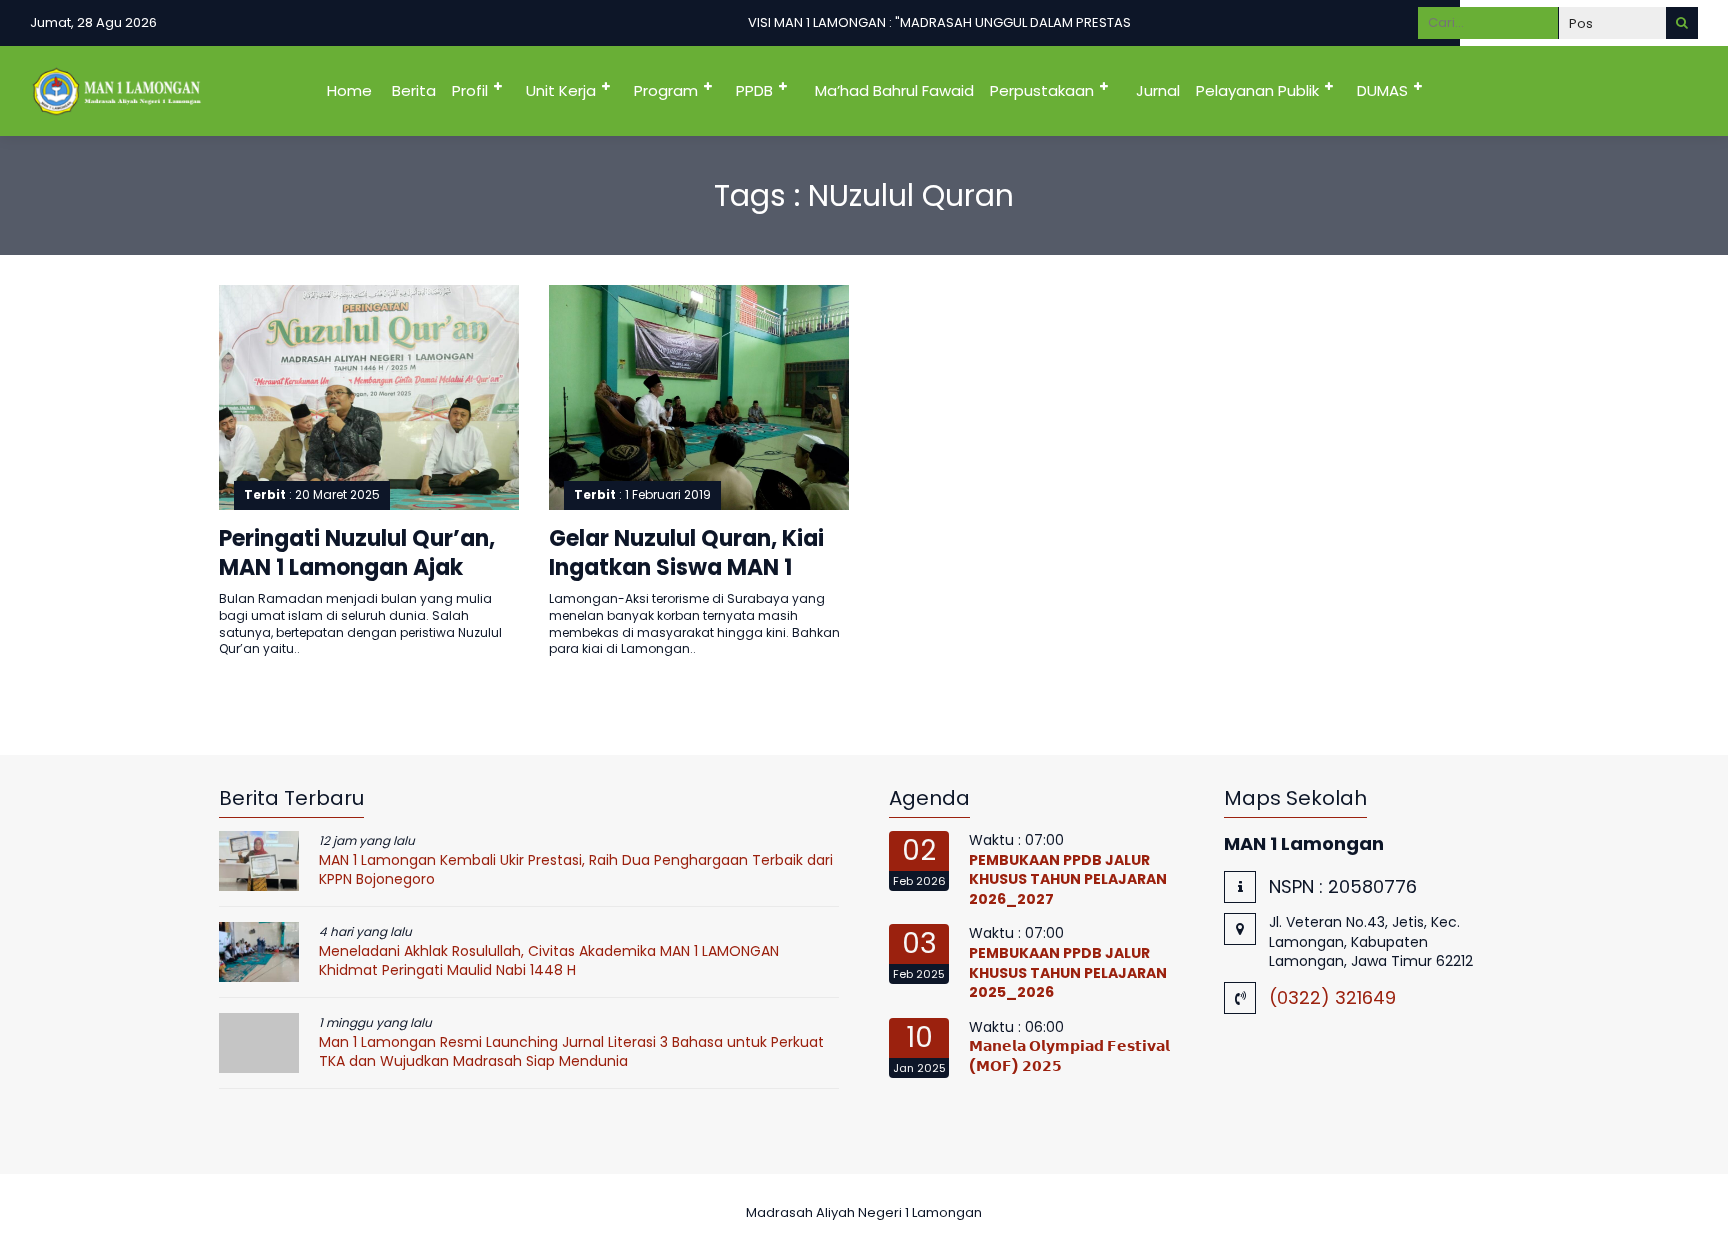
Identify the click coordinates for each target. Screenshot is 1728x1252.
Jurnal (1158, 90)
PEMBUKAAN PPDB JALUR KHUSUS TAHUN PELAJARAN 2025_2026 (1068, 972)
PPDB (754, 90)
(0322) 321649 (1332, 997)
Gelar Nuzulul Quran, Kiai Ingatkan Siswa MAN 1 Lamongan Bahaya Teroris (695, 567)
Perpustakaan (1042, 90)
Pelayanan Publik (1257, 90)
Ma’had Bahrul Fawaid (894, 90)
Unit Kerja (561, 90)
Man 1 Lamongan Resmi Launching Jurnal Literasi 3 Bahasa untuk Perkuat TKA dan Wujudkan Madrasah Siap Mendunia (571, 1052)
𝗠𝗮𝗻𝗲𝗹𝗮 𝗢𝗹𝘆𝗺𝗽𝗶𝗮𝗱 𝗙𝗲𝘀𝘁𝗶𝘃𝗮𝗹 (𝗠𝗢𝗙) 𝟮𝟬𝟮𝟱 (1069, 1056)
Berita (414, 90)
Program (666, 90)
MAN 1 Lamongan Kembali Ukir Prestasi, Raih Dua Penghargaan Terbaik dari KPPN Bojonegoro (576, 870)
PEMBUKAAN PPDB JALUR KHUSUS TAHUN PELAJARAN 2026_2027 (1068, 879)
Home (349, 90)
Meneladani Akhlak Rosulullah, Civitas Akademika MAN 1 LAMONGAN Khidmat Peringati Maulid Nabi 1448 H (549, 961)
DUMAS (1382, 90)
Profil (470, 90)
